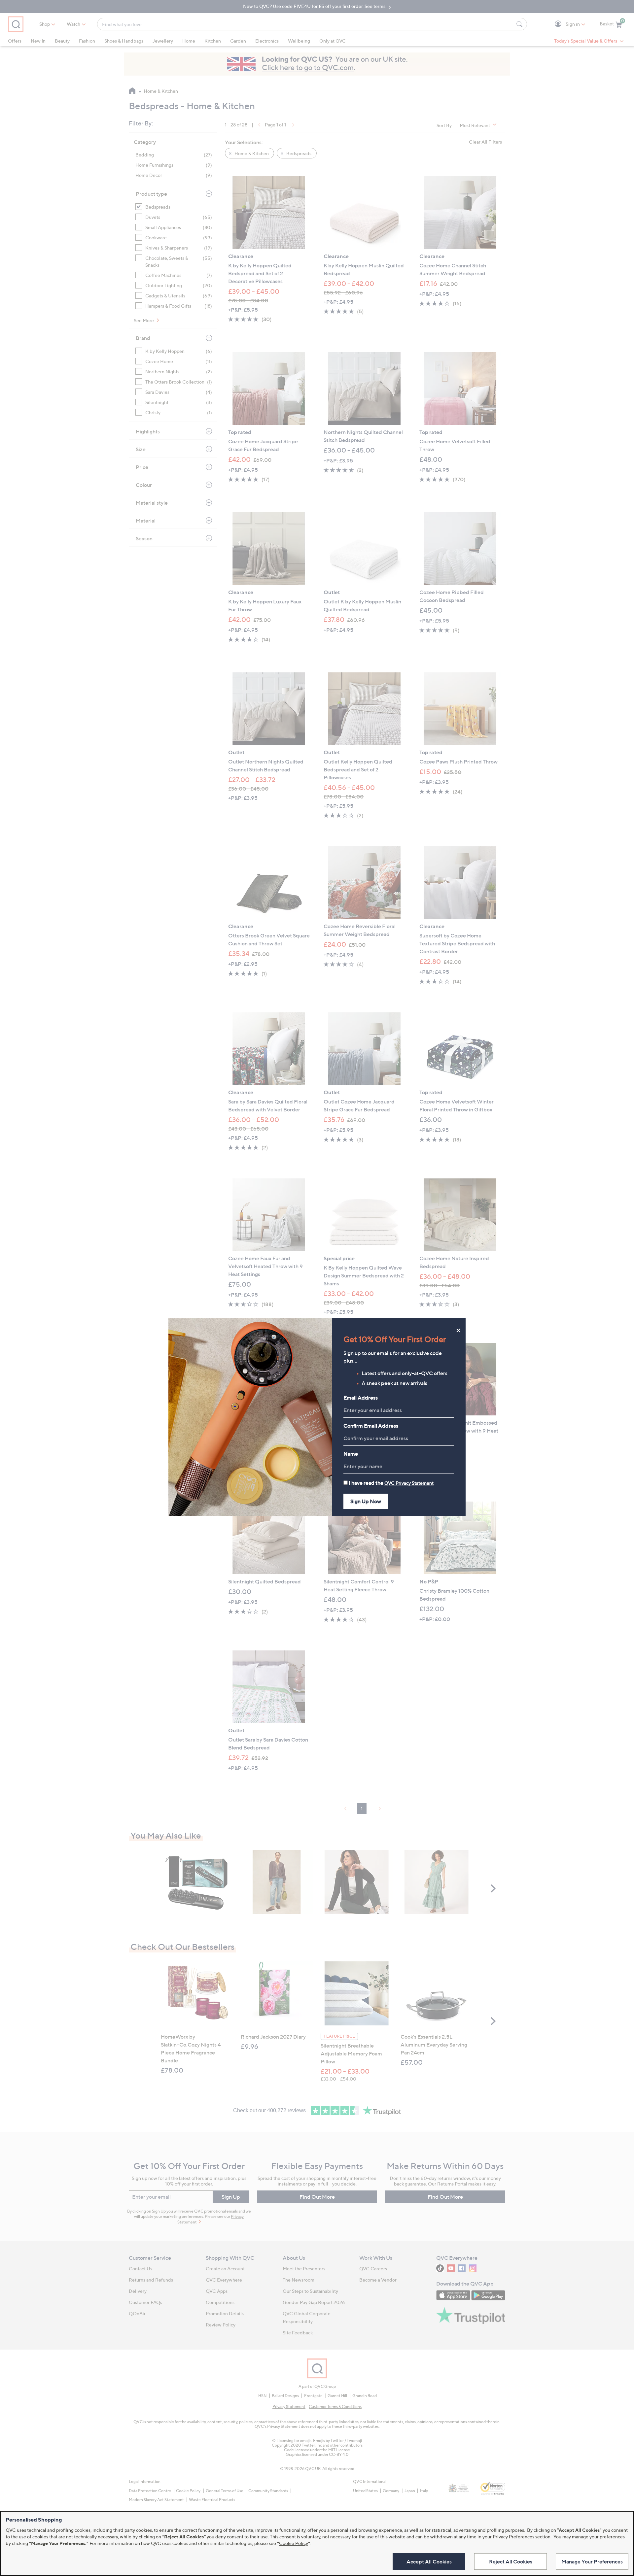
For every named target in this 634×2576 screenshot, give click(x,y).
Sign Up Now (366, 1501)
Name (351, 1454)
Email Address (361, 1398)
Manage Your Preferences (592, 2561)
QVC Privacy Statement (409, 1483)
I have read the (391, 1483)
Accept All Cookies (429, 2561)
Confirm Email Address (371, 1426)
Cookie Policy (294, 2543)
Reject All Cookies (511, 2561)
